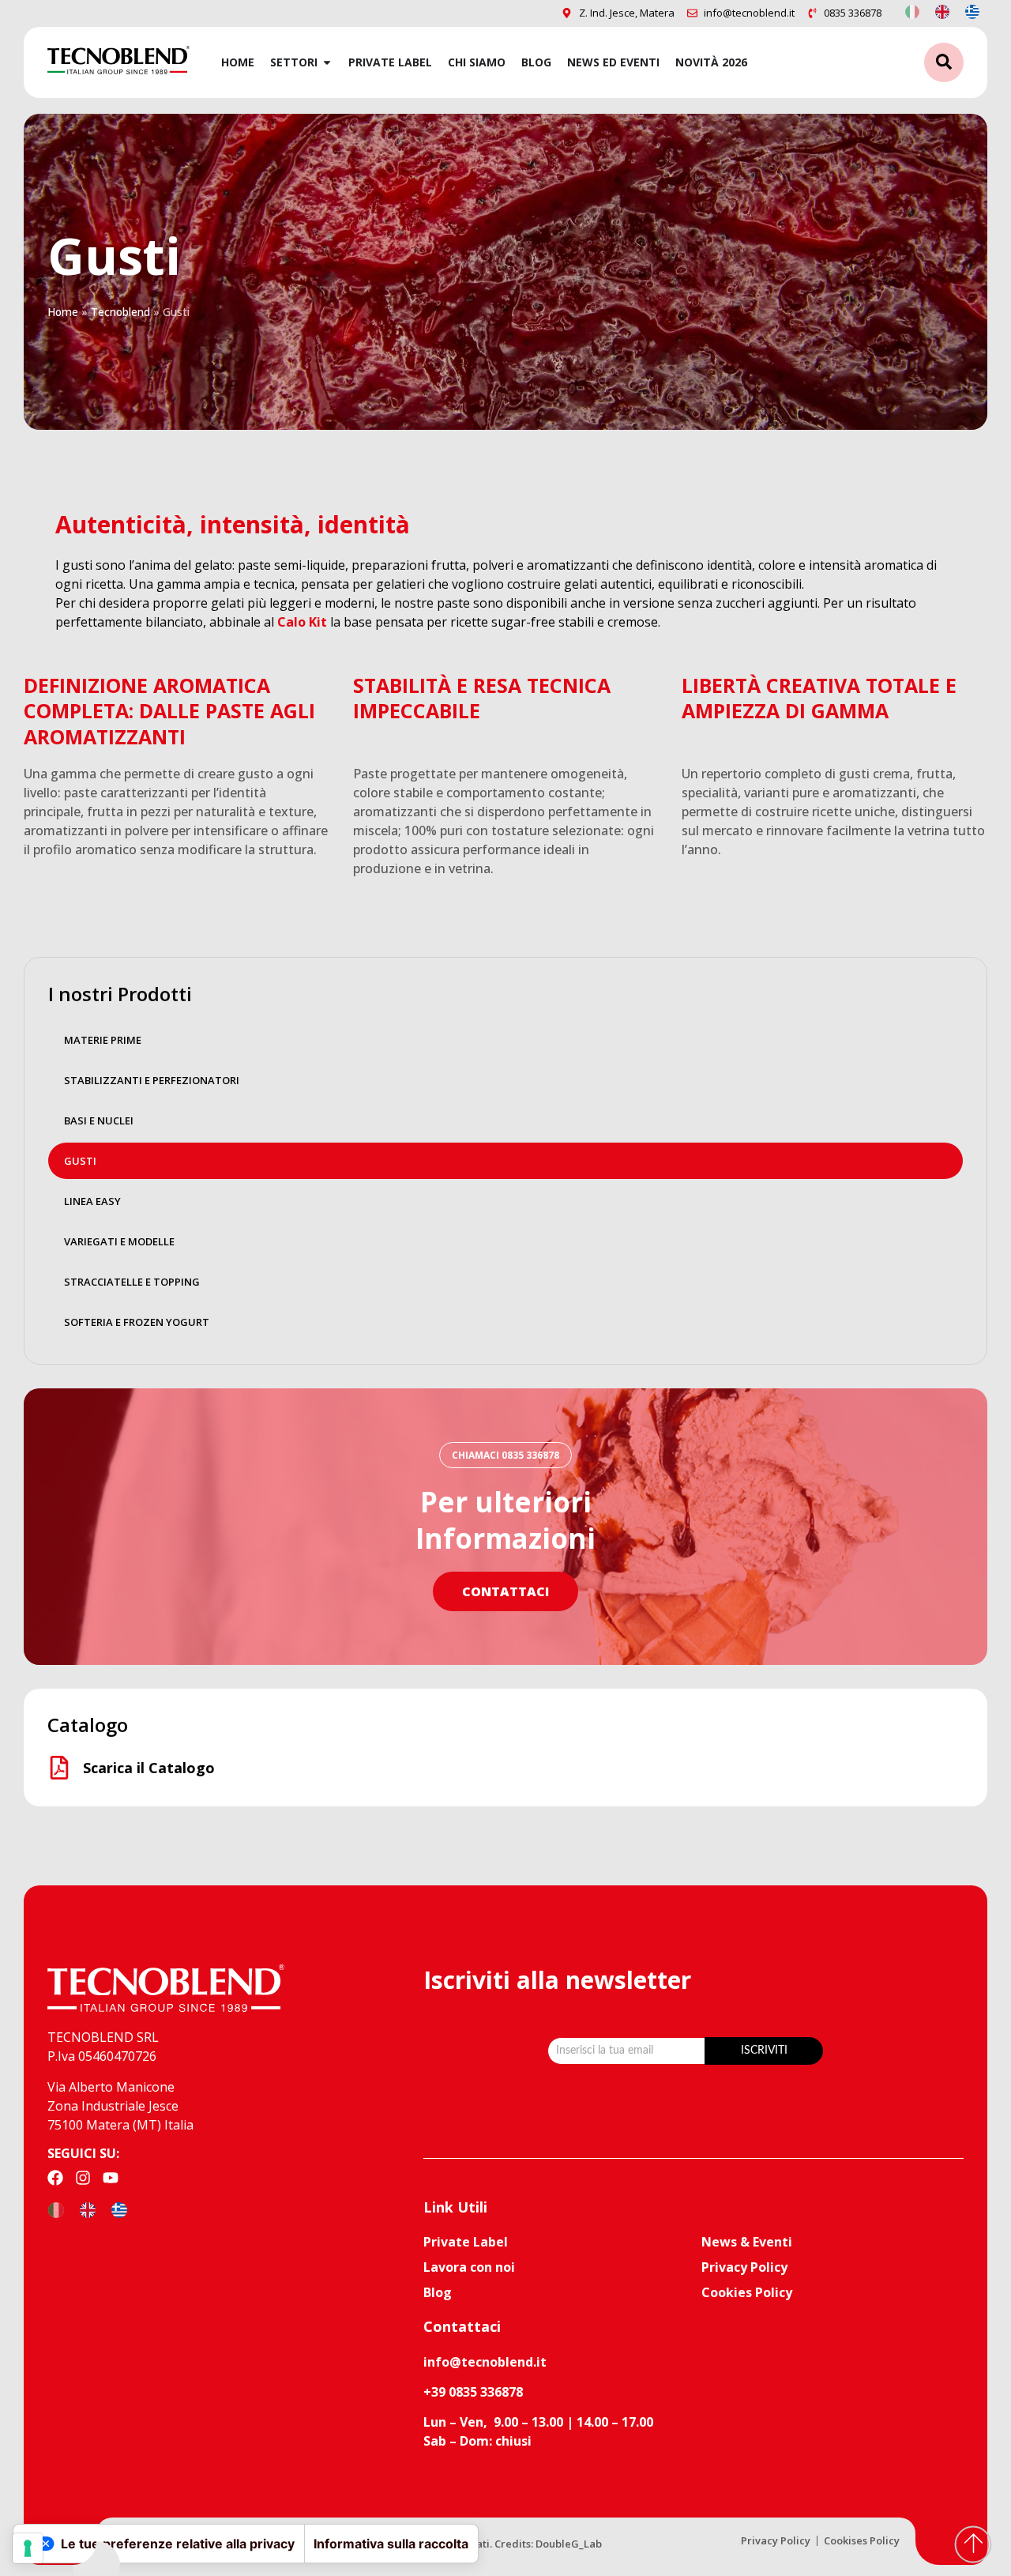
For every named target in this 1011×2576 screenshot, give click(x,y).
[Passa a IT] (912, 11)
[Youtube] (111, 2178)
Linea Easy (92, 1201)
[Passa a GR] (972, 11)
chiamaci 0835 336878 (505, 1455)
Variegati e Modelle (119, 1241)
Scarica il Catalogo (149, 1768)
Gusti (80, 1161)
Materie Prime (103, 1040)
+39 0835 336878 (473, 2392)
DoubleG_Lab (569, 2544)
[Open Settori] (327, 62)
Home (63, 312)
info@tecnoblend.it (485, 2362)
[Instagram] (83, 2178)
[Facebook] (55, 2178)
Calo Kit (302, 622)
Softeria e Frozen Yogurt (137, 1322)
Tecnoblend (120, 312)
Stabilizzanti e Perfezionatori (152, 1080)
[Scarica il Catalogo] (59, 1768)
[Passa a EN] (942, 11)
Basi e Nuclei (99, 1120)
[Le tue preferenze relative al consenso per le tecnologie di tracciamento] (28, 2548)
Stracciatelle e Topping (132, 1282)
